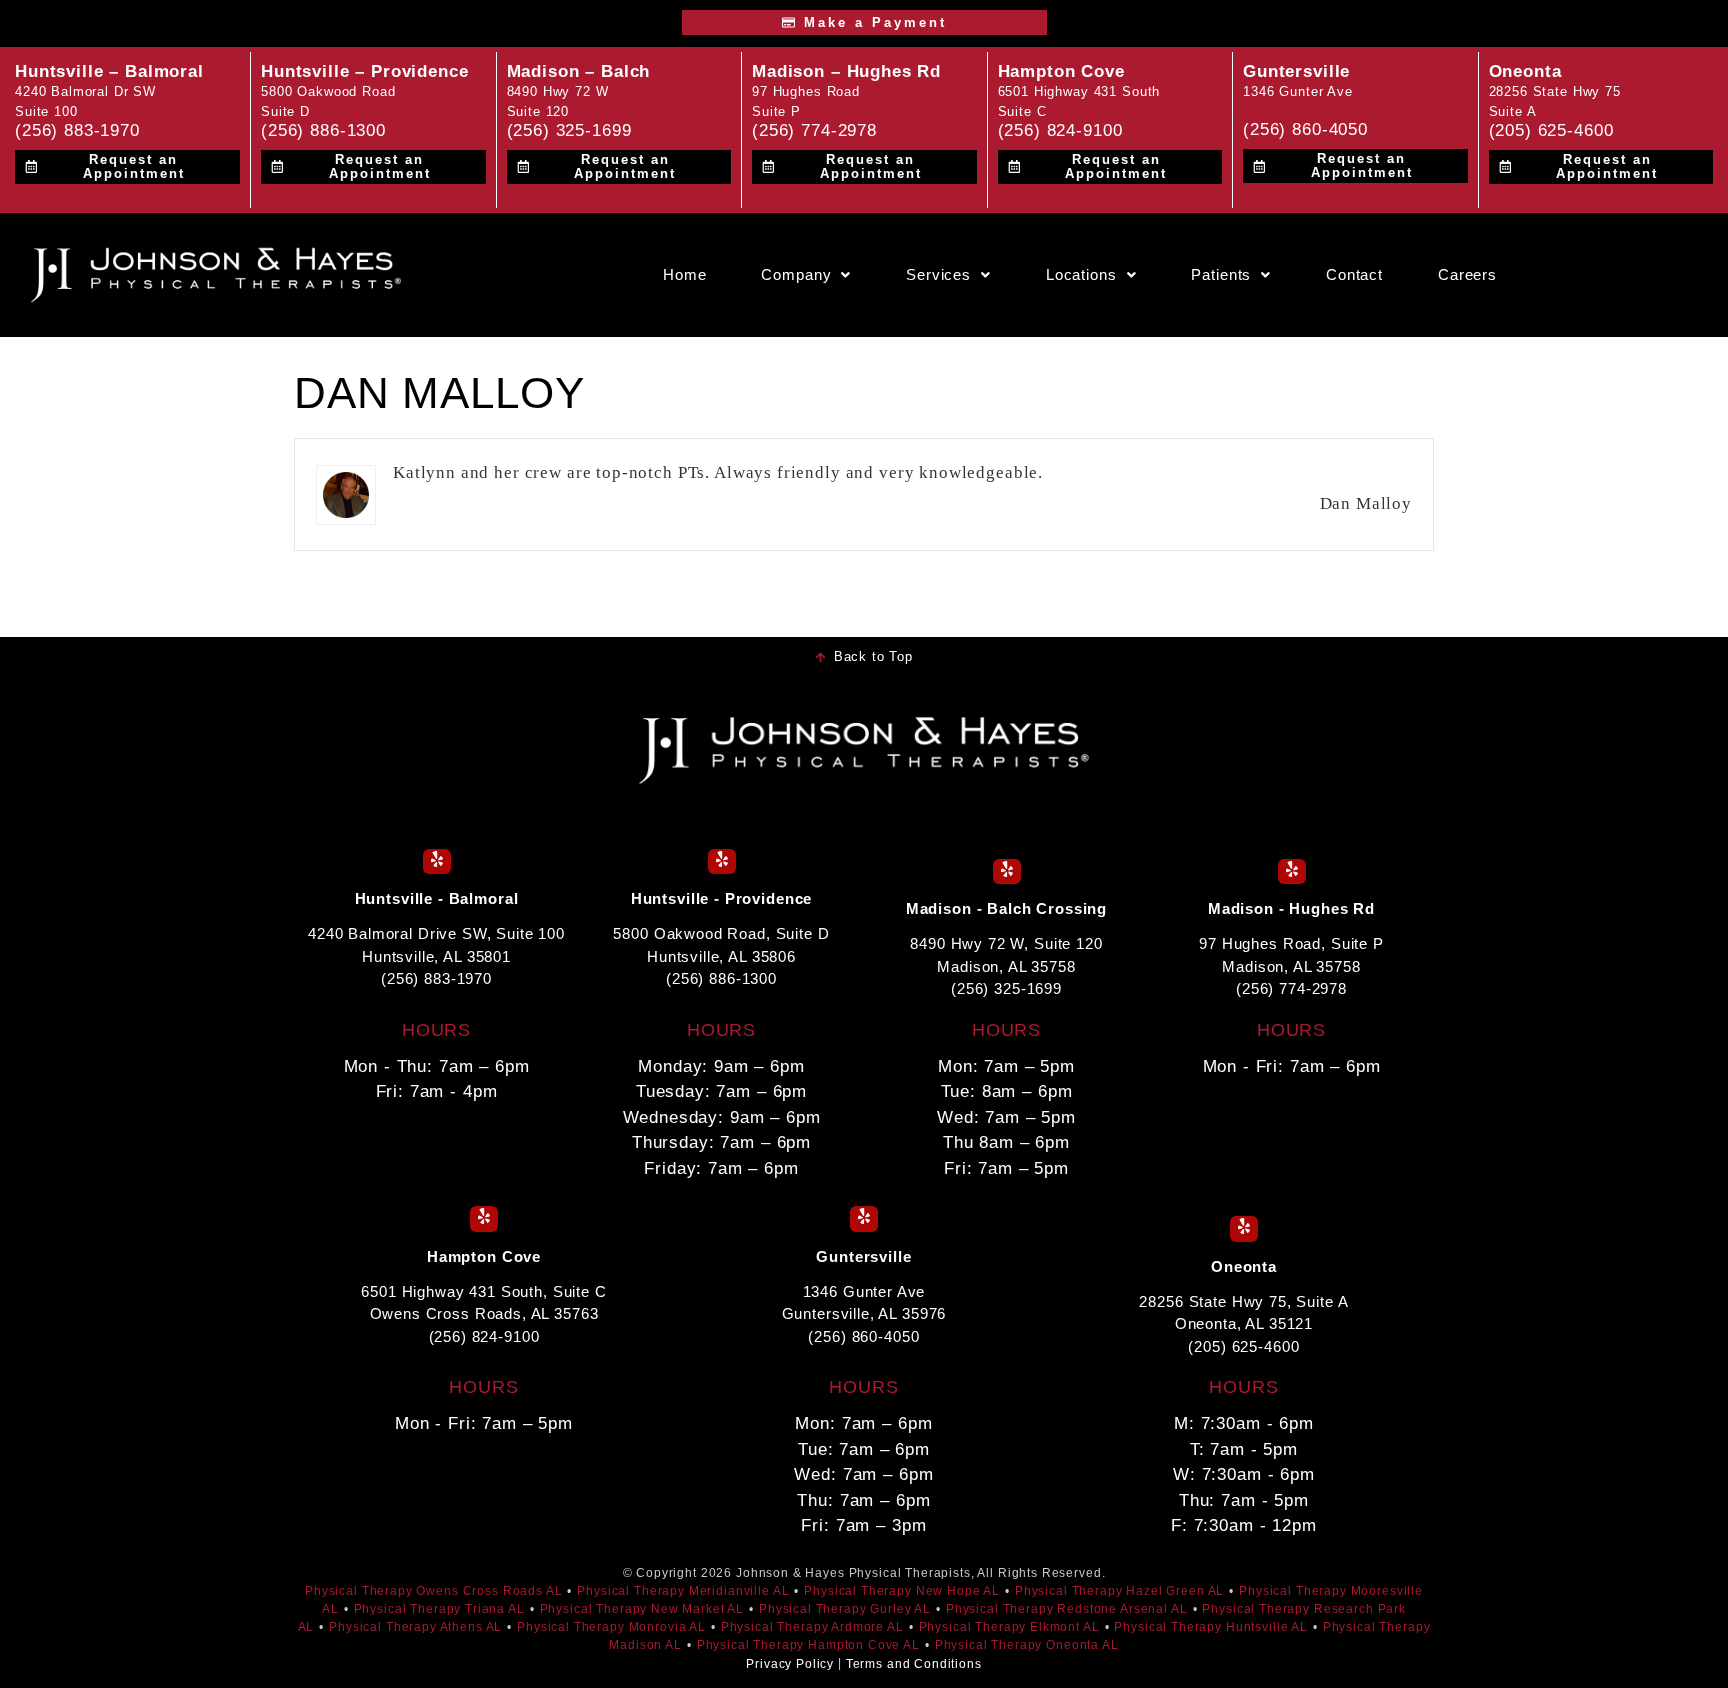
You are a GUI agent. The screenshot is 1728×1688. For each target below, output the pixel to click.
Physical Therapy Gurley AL (845, 1609)
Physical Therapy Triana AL (439, 1609)
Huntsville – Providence (365, 71)
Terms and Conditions (914, 1664)
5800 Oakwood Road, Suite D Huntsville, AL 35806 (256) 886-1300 (721, 956)
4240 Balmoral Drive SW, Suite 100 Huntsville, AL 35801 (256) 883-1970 (436, 956)
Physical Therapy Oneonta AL (1027, 1645)
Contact (1354, 275)
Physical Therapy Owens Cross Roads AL (433, 1591)
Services (938, 275)
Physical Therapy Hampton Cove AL (808, 1645)
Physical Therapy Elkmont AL (1009, 1627)
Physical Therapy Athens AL (415, 1627)
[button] (806, 275)
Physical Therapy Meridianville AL (683, 1591)
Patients (1221, 275)
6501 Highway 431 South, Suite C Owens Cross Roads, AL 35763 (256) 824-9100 (483, 1314)
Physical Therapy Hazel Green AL (1119, 1591)
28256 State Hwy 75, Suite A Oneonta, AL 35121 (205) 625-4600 (1243, 1324)
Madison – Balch (579, 71)
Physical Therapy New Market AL (642, 1609)
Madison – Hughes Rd (846, 71)
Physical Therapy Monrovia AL (611, 1627)
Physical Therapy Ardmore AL (812, 1627)
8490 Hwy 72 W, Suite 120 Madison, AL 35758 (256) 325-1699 (1006, 966)
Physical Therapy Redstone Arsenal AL (1067, 1609)
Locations (1081, 275)
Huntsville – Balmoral (109, 71)
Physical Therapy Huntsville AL (1211, 1627)
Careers (1467, 275)
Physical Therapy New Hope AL (902, 1591)
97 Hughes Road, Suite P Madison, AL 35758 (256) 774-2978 (1291, 966)
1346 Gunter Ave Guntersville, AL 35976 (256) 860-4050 (864, 1314)
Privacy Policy (790, 1664)
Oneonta (1525, 71)
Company (796, 275)
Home (684, 275)
